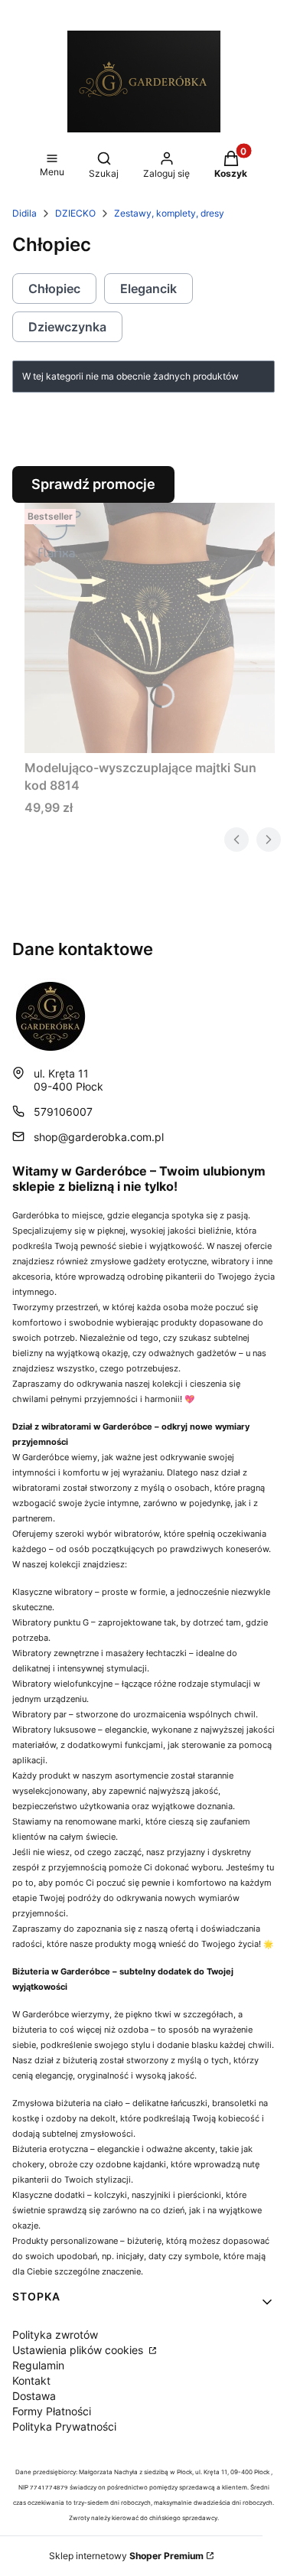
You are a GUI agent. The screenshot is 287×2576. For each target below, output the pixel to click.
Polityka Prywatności (64, 2426)
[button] (52, 166)
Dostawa (34, 2396)
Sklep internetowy (126, 2556)
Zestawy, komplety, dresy (169, 213)
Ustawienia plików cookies (79, 2350)
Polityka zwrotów (55, 2335)
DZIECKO (75, 213)
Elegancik (148, 289)
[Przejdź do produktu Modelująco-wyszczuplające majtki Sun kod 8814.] (150, 628)
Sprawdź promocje (93, 484)
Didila (24, 213)
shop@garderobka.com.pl (99, 1137)
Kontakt (31, 2380)
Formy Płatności (52, 2411)
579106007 (63, 1112)
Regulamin (38, 2365)
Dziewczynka (67, 327)
